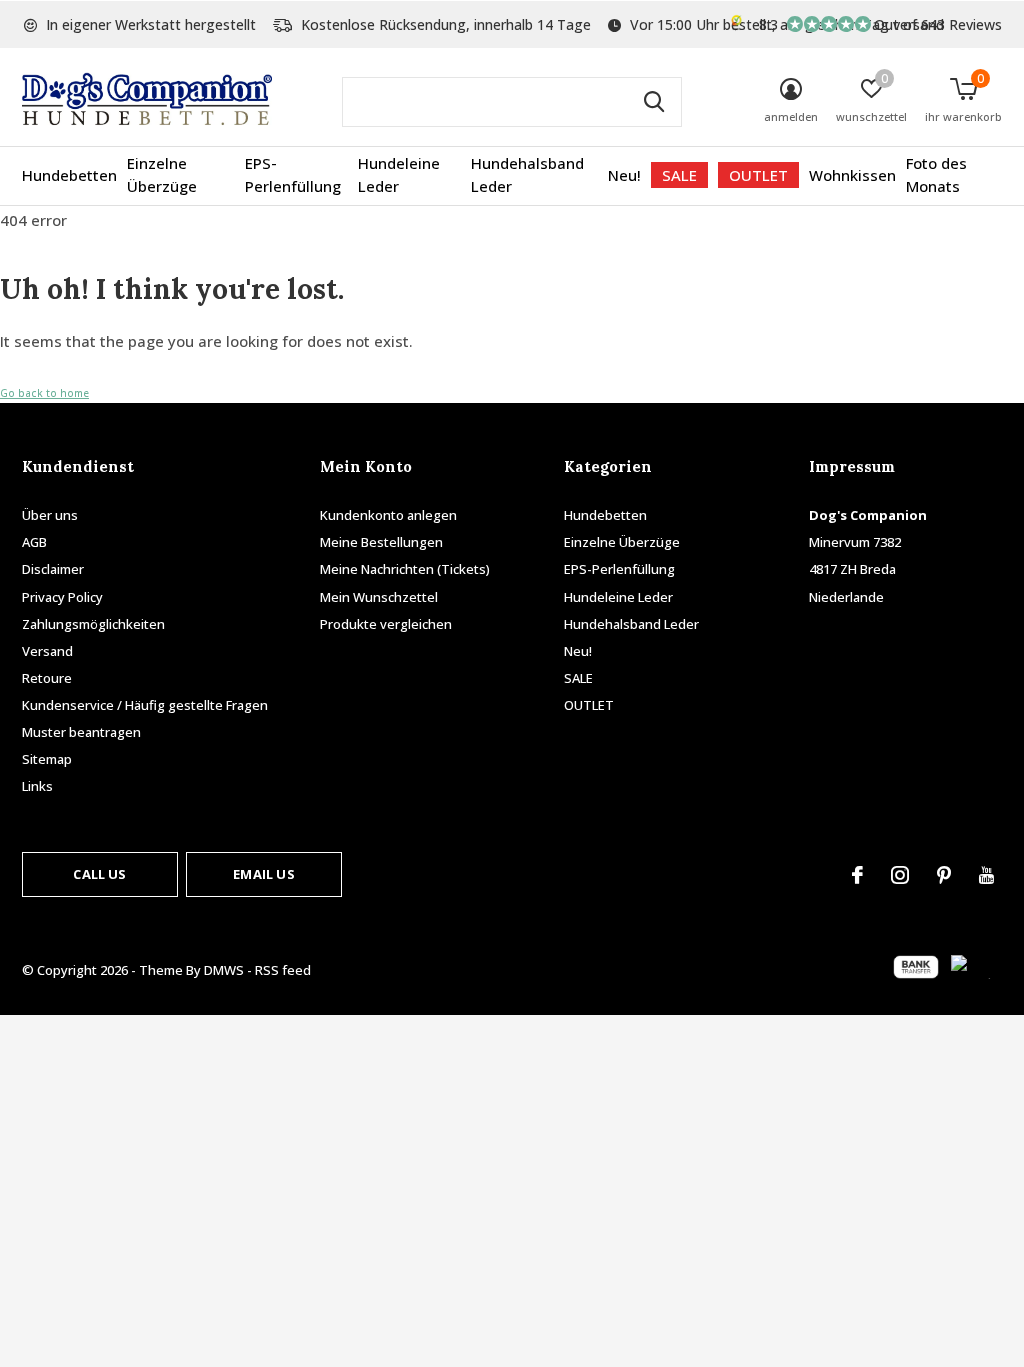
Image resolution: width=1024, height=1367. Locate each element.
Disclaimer (53, 569)
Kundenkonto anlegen (388, 515)
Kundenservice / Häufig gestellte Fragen (145, 705)
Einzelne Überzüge (162, 175)
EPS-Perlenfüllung (293, 175)
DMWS (224, 970)
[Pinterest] (944, 875)
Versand (47, 651)
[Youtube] (986, 875)
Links (37, 786)
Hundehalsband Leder (527, 175)
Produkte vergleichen (386, 624)
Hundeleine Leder (399, 175)
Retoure (47, 678)
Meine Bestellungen (381, 542)
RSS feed (283, 970)
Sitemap (47, 759)
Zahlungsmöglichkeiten (93, 624)
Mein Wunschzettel (379, 597)
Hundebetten (69, 175)
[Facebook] (857, 875)
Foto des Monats (936, 175)
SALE (679, 175)
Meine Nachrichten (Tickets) (405, 569)
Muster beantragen (81, 732)
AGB (34, 542)
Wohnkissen (852, 175)
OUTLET (758, 175)
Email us (263, 874)
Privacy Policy (62, 597)
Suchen (654, 102)
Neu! (624, 175)
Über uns (50, 515)
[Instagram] (900, 875)
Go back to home (44, 393)
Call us (99, 874)
